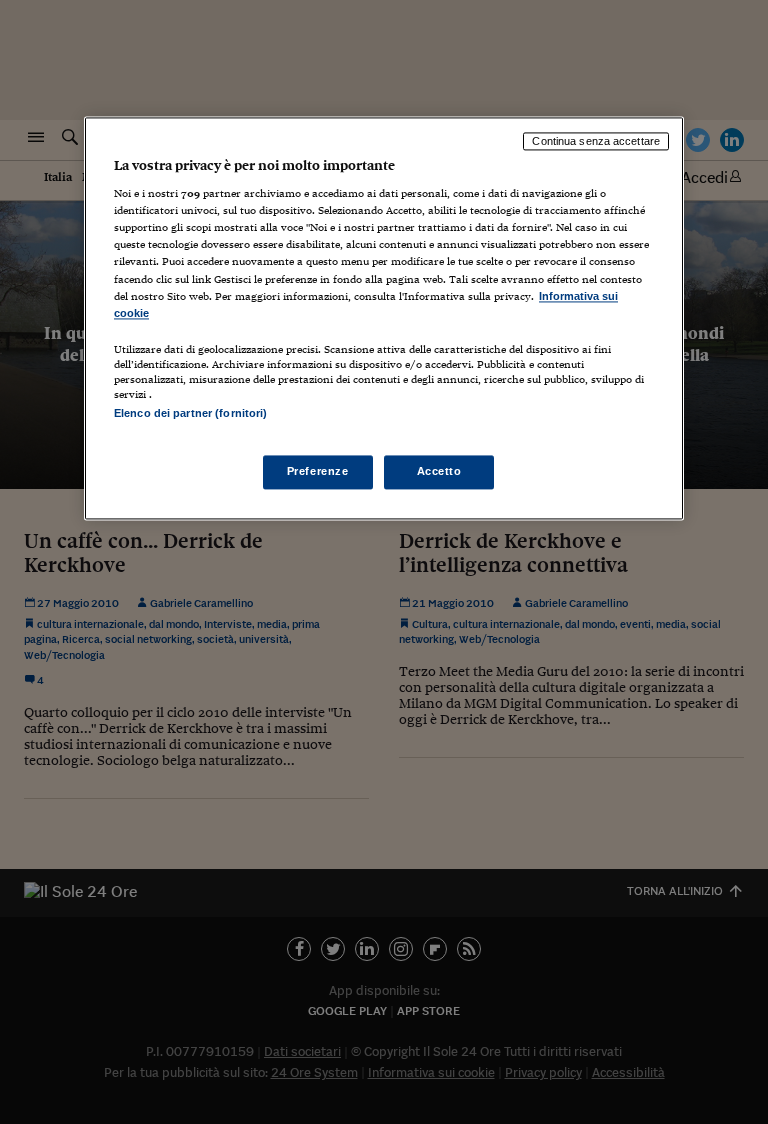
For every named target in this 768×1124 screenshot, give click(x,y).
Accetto (439, 471)
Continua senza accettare (596, 141)
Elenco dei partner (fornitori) (190, 413)
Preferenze (318, 471)
